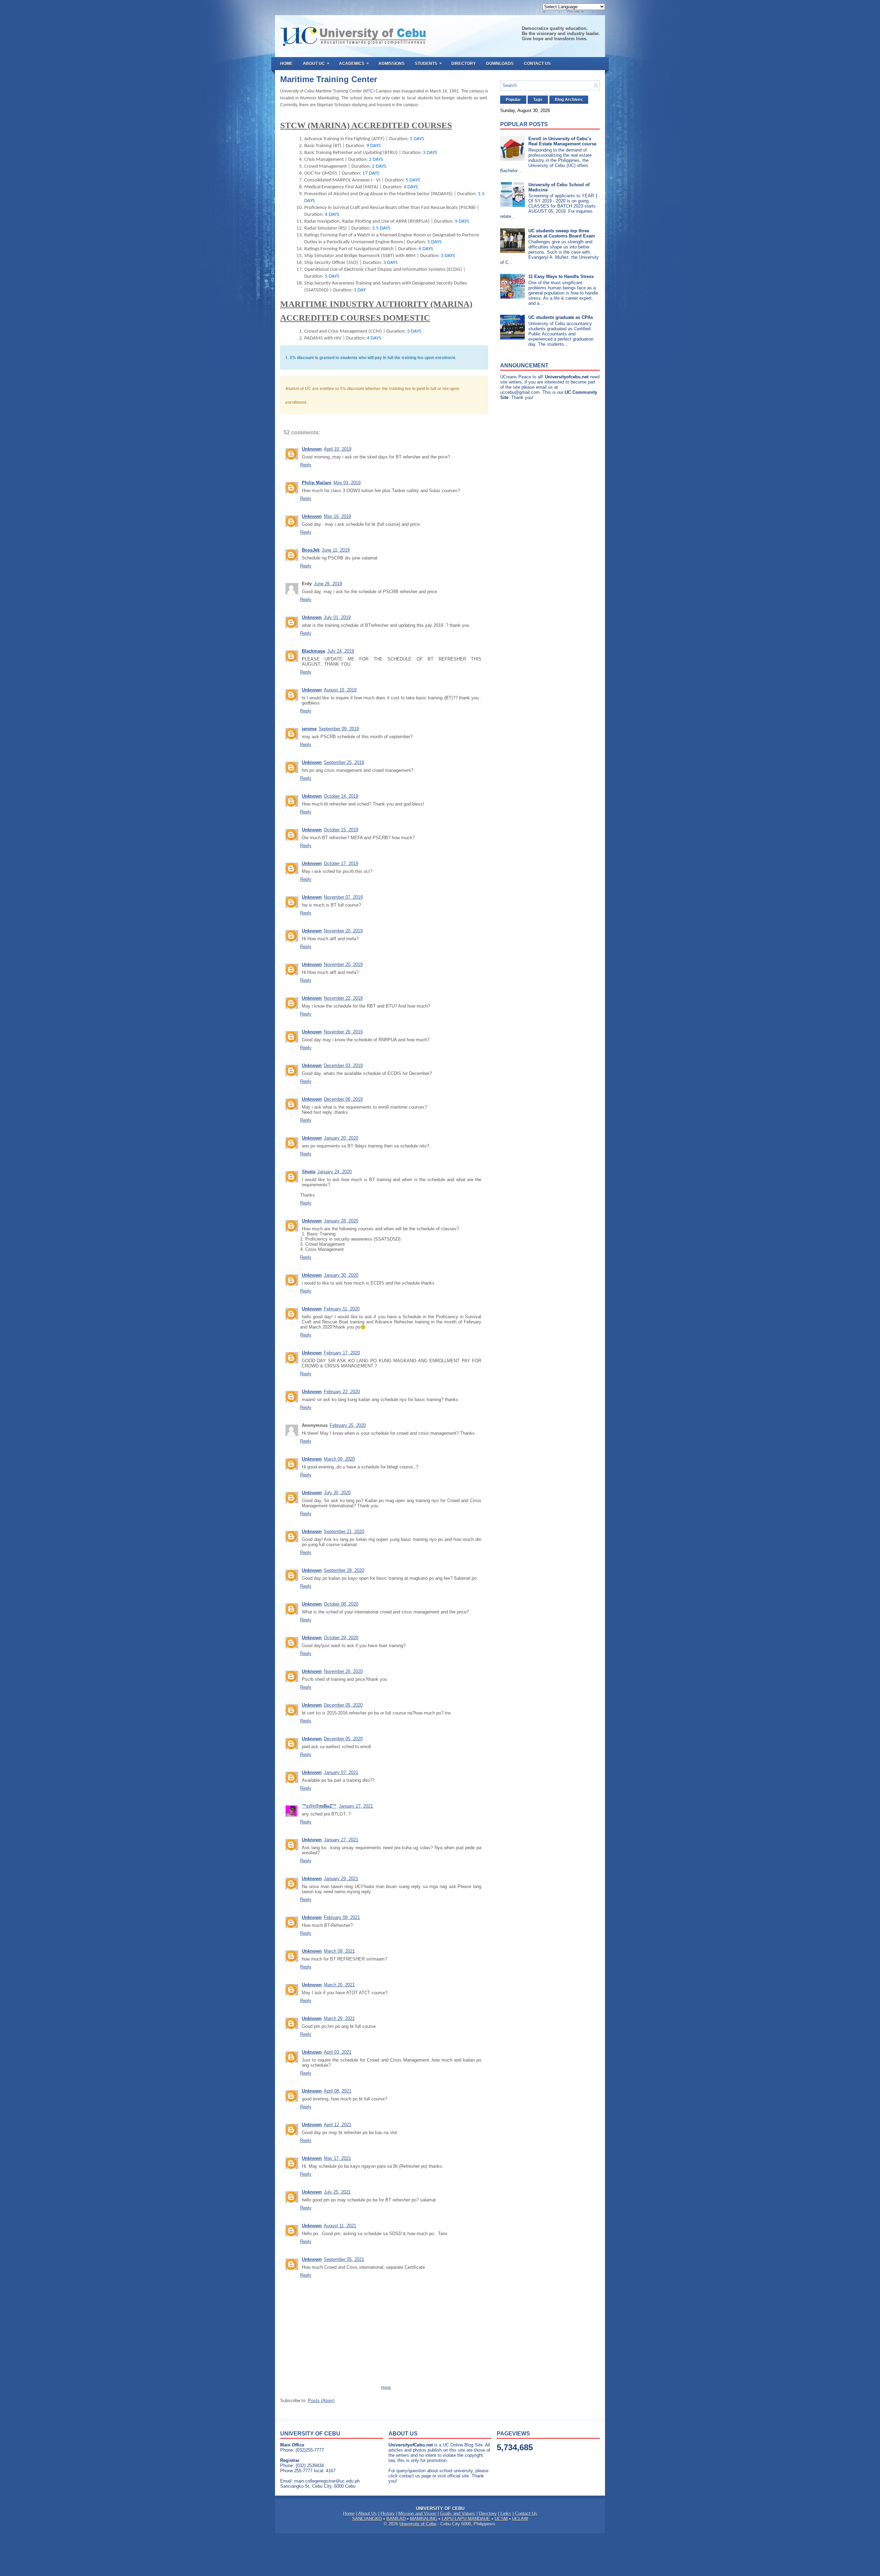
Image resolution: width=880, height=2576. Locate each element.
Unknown (312, 449)
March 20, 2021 (339, 1985)
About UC (316, 63)
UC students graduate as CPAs (561, 317)
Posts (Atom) (321, 2401)
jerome (309, 729)
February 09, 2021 (342, 1917)
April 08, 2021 (338, 2091)
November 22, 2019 (343, 998)
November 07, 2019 (343, 897)
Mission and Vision (417, 2514)
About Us (367, 2514)
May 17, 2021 (337, 2158)
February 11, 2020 (342, 1309)
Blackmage (313, 651)
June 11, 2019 (336, 550)
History (388, 2514)
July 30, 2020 (337, 1493)
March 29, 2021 (339, 2018)
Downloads (500, 64)
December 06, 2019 (343, 1099)
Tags (538, 100)
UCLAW (520, 2519)
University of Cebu (418, 2524)
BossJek (311, 550)
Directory (464, 64)
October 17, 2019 (341, 863)
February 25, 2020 (348, 1425)
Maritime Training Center (329, 79)
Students (428, 63)
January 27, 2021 (356, 1806)
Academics (354, 63)
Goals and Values (458, 2514)
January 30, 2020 (341, 1275)
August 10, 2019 (340, 690)
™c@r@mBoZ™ (319, 1806)
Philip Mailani (317, 483)
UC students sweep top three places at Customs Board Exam (562, 233)
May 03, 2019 (347, 483)
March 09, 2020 (339, 1459)
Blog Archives (569, 100)
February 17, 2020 (342, 1353)
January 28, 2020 (341, 1221)
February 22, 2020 (342, 1392)
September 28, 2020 (344, 1570)
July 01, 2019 (337, 617)
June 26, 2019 (328, 584)
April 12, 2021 (338, 2125)
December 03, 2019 (343, 1065)
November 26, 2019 (343, 1032)
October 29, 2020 (341, 1638)
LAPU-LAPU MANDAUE (466, 2519)
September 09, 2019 (339, 729)
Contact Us (537, 64)
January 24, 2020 (334, 1172)
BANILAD (396, 2519)
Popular (513, 100)
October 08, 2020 (341, 1604)
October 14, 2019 (341, 796)
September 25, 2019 (344, 762)
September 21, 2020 (344, 1531)
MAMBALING (424, 2519)
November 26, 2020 (343, 1671)
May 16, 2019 (337, 516)
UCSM (501, 2519)
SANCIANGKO (367, 2519)
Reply (306, 465)
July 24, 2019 (341, 651)
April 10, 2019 (338, 449)
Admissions (392, 64)
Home (286, 64)
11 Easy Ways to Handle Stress (561, 276)
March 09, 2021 (339, 1951)
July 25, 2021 (337, 2192)
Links (506, 2514)
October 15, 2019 (341, 830)
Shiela (309, 1172)
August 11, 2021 (340, 2226)
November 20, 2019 (343, 931)
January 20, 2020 (341, 1138)
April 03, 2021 (338, 2052)
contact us (410, 2476)
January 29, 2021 (341, 1879)
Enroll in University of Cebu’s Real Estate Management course (562, 141)
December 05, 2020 (343, 1705)
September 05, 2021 (344, 2259)
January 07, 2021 (341, 1772)
